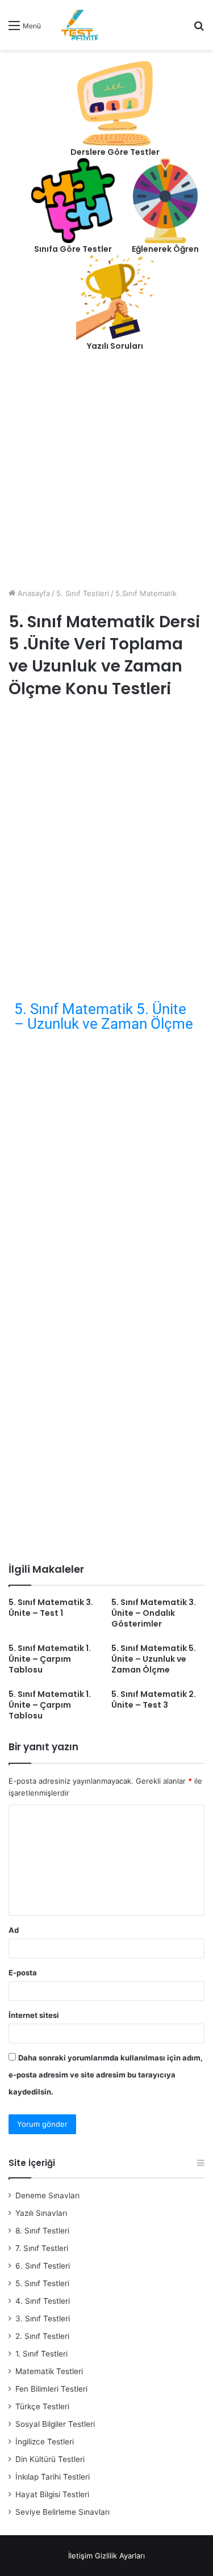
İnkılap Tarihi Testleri (53, 2477)
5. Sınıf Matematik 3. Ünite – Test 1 (51, 1608)
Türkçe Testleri (42, 2406)
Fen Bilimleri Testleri (51, 2389)
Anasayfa (33, 593)
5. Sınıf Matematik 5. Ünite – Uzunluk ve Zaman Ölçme (104, 1016)
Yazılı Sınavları (41, 2213)
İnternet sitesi (34, 2015)
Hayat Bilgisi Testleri (52, 2494)
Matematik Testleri (49, 2371)
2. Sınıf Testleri (42, 2336)
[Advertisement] (106, 476)
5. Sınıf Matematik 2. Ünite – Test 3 (154, 1699)
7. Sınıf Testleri (42, 2248)
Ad (14, 1930)
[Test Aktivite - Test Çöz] (80, 25)
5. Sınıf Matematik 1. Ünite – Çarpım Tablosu (50, 1659)
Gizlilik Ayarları (120, 2556)
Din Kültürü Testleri (50, 2459)
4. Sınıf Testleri (43, 2301)
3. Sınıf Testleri (43, 2319)
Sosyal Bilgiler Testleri (55, 2424)
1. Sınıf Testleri (41, 2354)
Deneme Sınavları (47, 2195)
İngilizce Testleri (45, 2442)
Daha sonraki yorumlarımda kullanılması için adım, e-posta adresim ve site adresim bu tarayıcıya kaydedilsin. (106, 2075)
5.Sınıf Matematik (146, 593)
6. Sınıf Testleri (43, 2266)
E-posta (23, 1973)
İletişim (80, 2556)
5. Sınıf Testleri (83, 593)
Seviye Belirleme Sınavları (62, 2512)
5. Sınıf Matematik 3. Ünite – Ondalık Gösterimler (154, 1613)
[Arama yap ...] (199, 29)
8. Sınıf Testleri (42, 2231)
